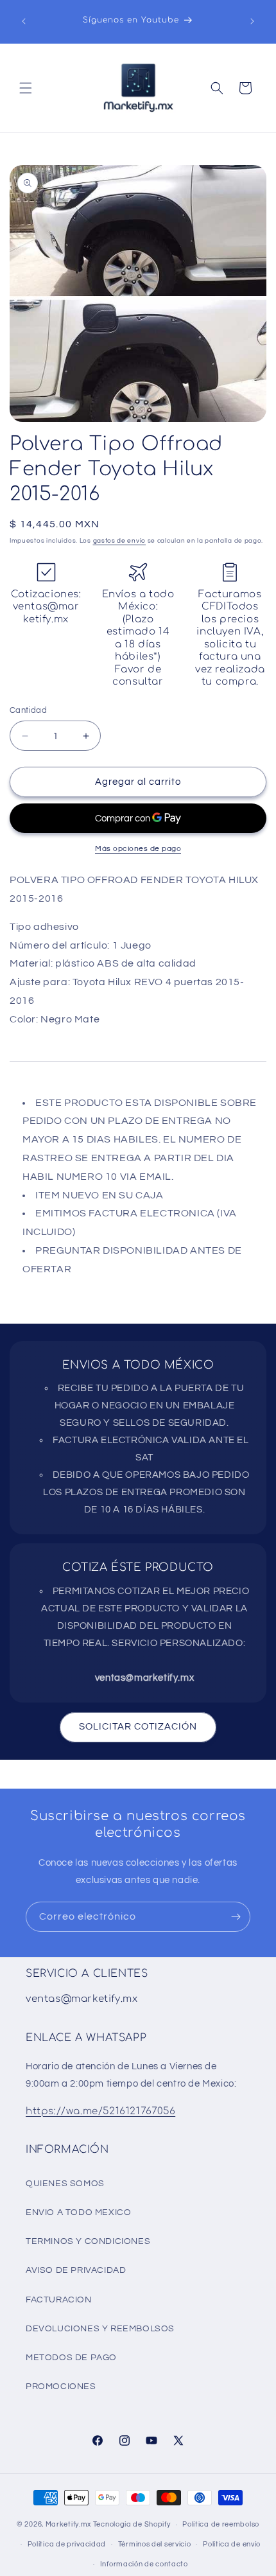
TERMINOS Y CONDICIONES (88, 2241)
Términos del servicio (155, 2544)
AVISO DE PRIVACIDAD (76, 2270)
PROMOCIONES (61, 2387)
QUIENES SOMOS (65, 2184)
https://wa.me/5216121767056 (100, 2111)
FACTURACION (59, 2300)
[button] (26, 88)
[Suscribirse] (236, 1917)
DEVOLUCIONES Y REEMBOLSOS (100, 2329)
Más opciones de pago (138, 849)
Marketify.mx (68, 2524)
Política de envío (232, 2544)
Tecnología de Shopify (132, 2524)
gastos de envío (120, 541)
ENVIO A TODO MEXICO (78, 2212)
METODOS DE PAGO (71, 2358)
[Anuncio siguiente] (252, 21)
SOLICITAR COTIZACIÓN (138, 1727)
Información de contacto (144, 2564)
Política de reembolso (221, 2524)
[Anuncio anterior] (24, 21)
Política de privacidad (67, 2544)
